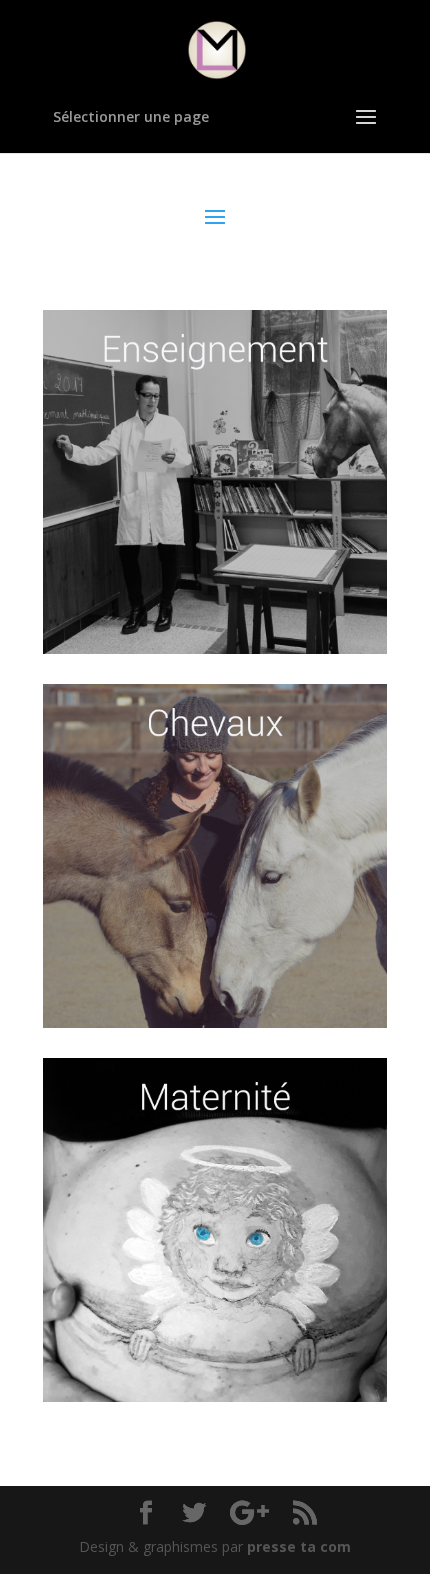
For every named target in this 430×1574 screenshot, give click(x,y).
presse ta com (299, 1546)
